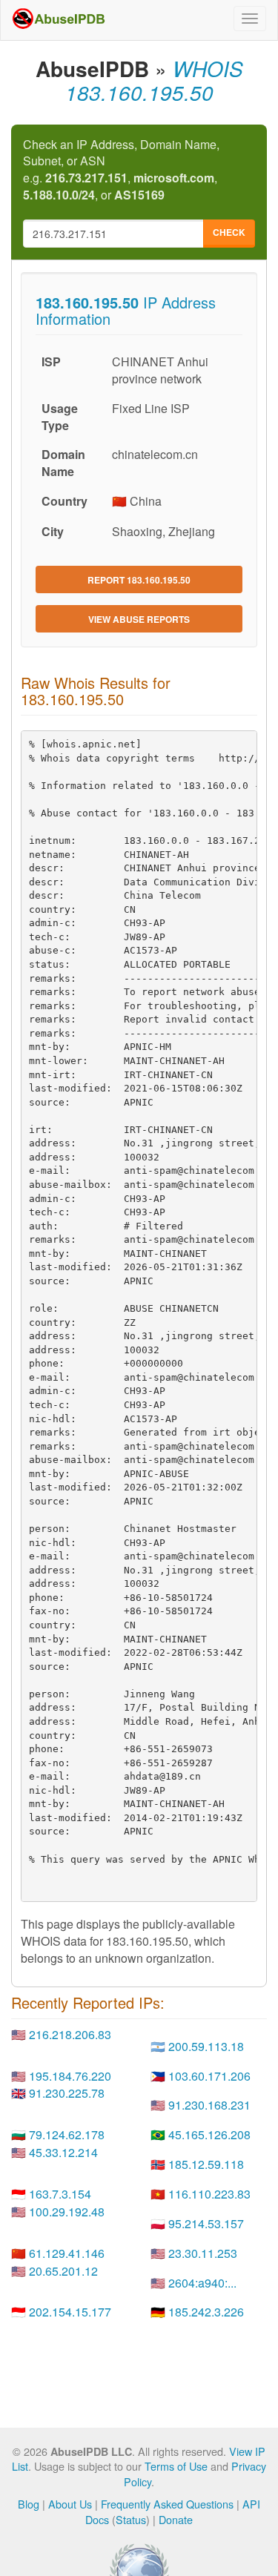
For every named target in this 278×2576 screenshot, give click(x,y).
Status (131, 2519)
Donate (176, 2519)
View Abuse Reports (139, 619)
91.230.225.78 (67, 2093)
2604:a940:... (202, 2283)
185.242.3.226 (206, 2312)
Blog (29, 2504)
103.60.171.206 (209, 2076)
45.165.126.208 (209, 2134)
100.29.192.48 (67, 2212)
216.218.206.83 (70, 2034)
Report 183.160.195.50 (139, 580)
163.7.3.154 (60, 2194)
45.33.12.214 (63, 2152)
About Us (70, 2504)
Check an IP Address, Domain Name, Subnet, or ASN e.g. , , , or (121, 170)
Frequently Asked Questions (167, 2504)
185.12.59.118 (206, 2164)
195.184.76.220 (70, 2076)
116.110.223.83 (209, 2194)
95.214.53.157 (206, 2223)
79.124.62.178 (67, 2134)
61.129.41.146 (67, 2253)
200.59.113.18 (206, 2046)
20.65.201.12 (63, 2271)
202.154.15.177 (70, 2312)
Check (229, 232)
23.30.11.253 (203, 2253)
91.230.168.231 (209, 2105)
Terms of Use (176, 2466)
